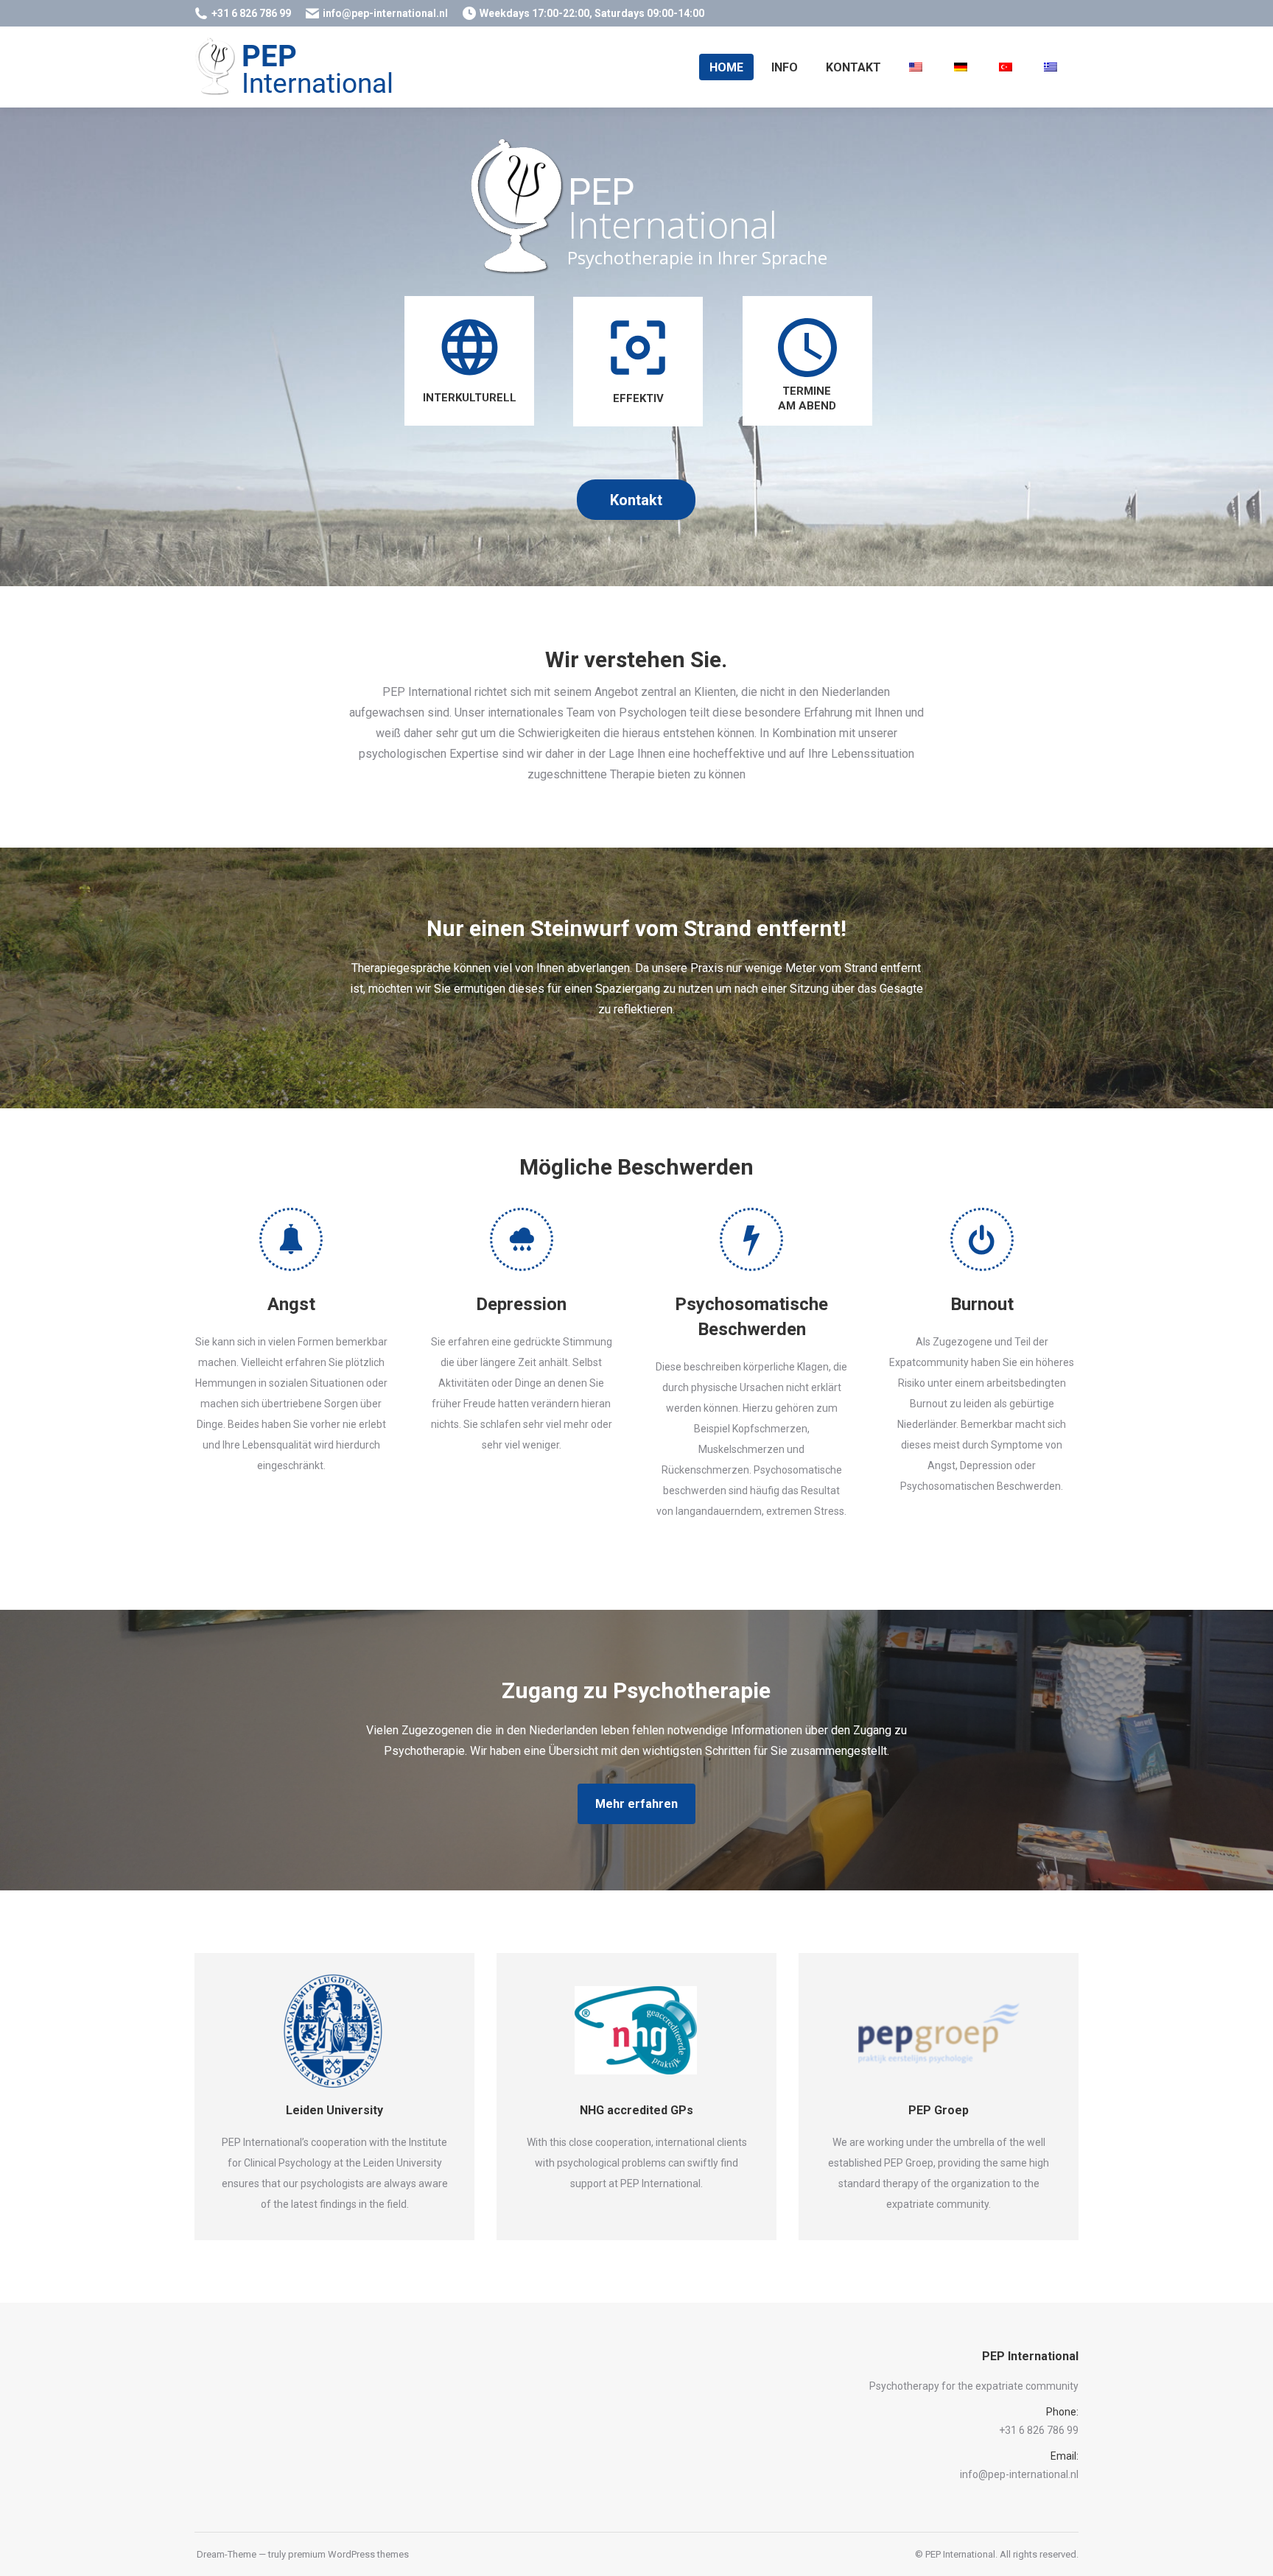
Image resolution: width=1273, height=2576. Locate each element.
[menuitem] (726, 67)
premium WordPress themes (348, 2554)
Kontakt (636, 500)
